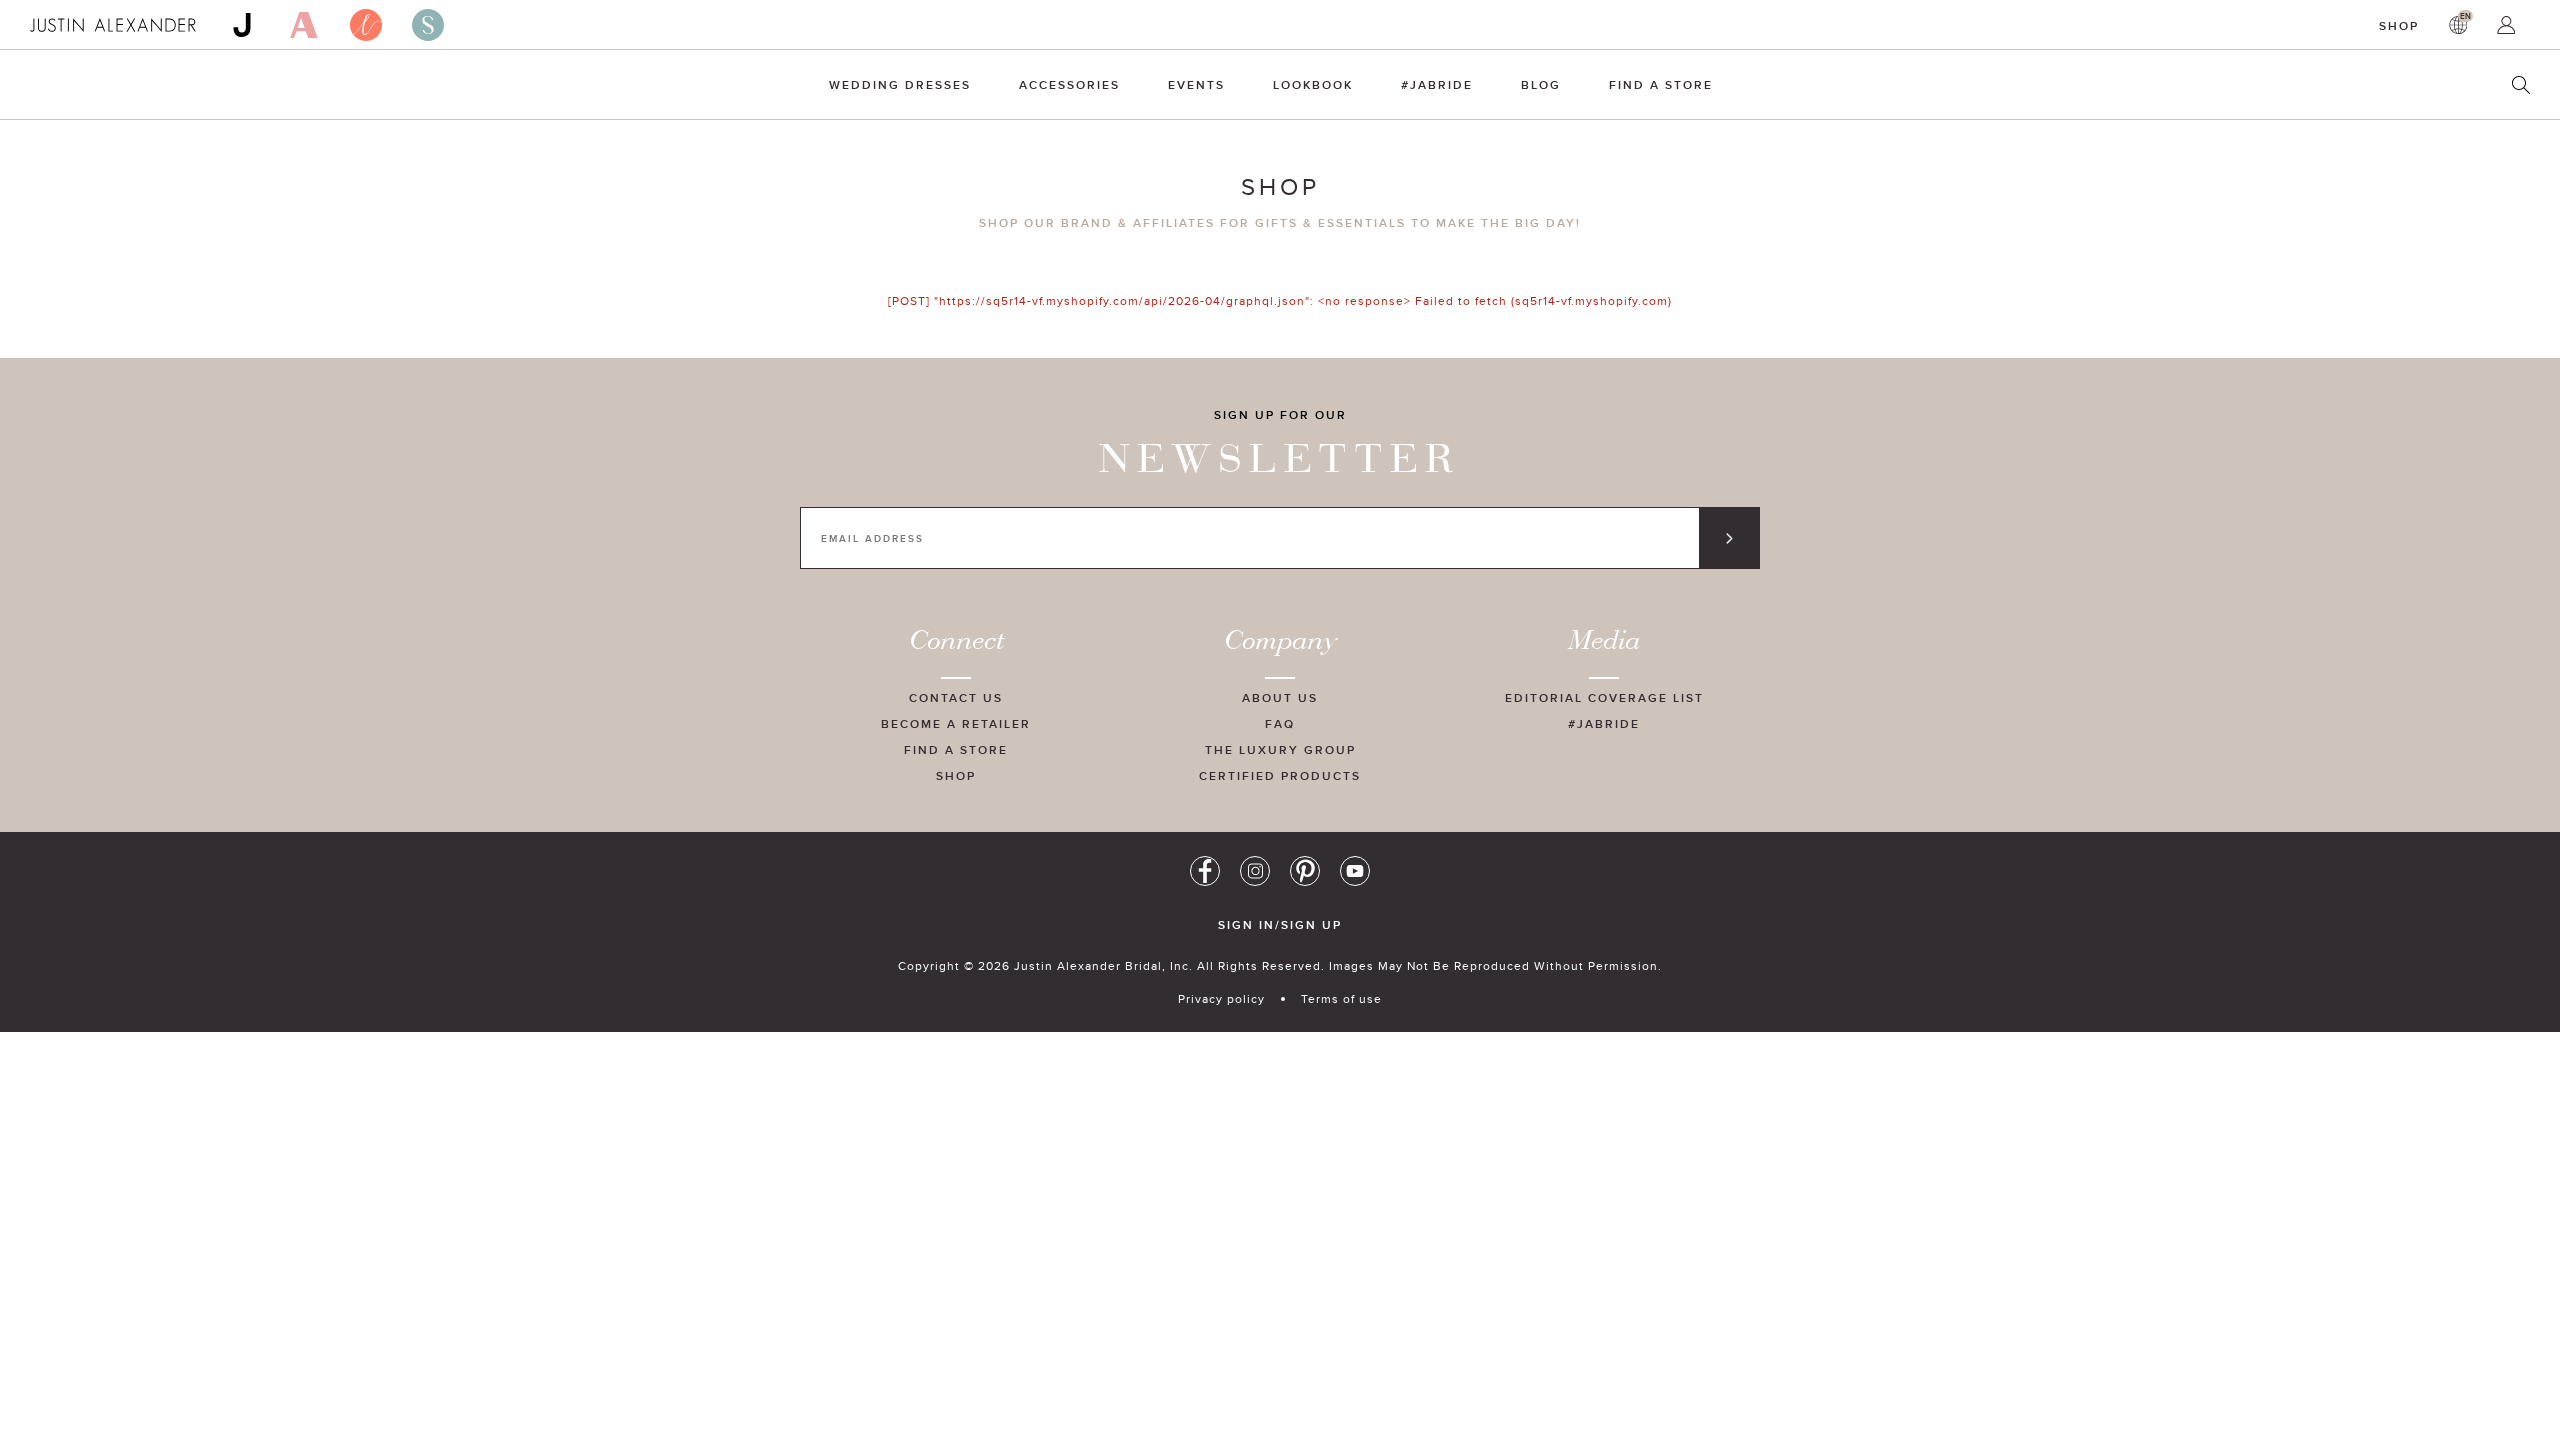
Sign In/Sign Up (1280, 925)
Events (1196, 84)
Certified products (1280, 775)
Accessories (1069, 84)
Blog (1541, 84)
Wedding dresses (900, 84)
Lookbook (1313, 84)
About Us (1280, 697)
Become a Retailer (956, 723)
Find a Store (1661, 84)
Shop (2399, 25)
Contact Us (956, 697)
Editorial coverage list (1604, 697)
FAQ (1280, 723)
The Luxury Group (1280, 749)
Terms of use (1341, 998)
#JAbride (1437, 84)
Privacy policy (1221, 998)
